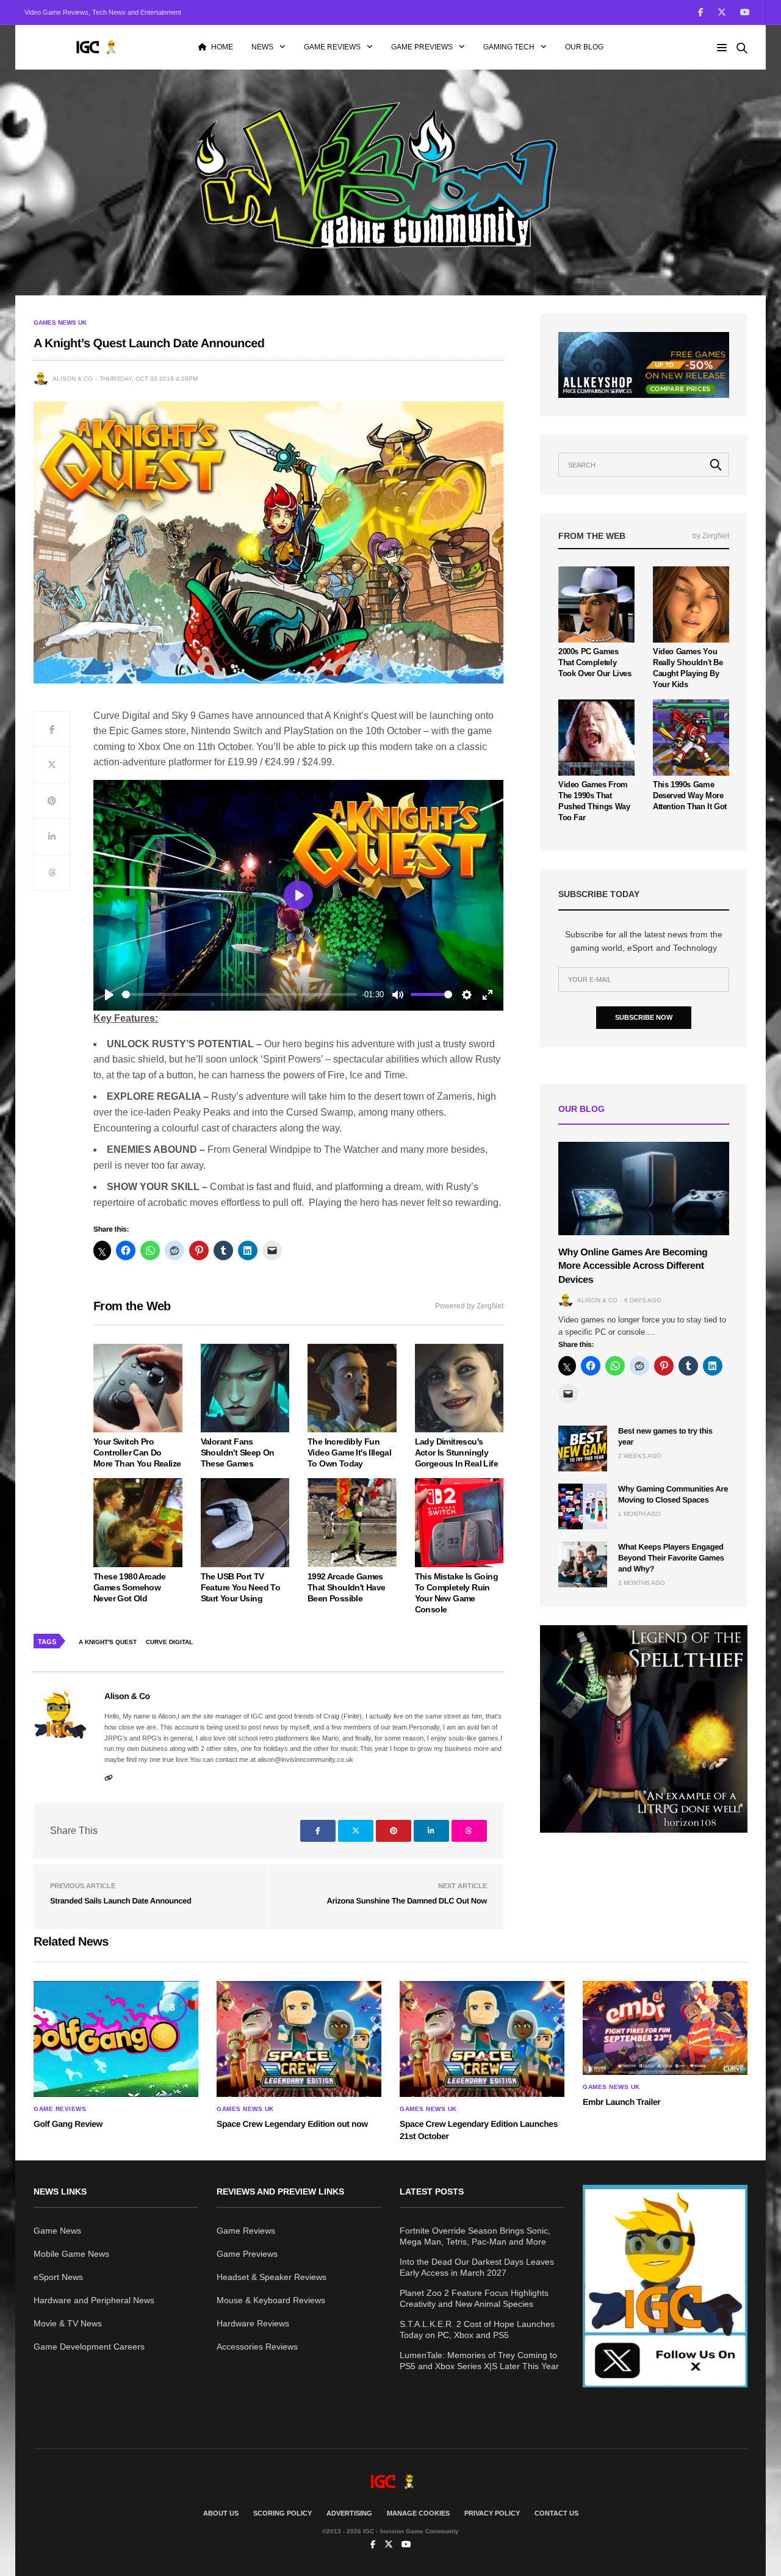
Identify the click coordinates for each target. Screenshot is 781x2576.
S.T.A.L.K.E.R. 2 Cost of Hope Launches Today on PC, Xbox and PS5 (477, 2329)
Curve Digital (169, 1642)
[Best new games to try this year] (583, 1449)
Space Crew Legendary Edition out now (292, 2124)
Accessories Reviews (257, 2347)
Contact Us (556, 2513)
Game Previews (422, 47)
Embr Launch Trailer (621, 2102)
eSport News (58, 2277)
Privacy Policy (492, 2513)
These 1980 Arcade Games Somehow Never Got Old (130, 1587)
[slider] (239, 994)
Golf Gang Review (68, 2124)
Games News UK (60, 323)
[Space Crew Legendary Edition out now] (299, 2039)
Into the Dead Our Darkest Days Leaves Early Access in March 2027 (477, 2267)
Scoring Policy (283, 2513)
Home (222, 47)
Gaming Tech (509, 47)
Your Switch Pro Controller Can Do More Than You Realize (137, 1452)
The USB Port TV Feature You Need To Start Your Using (241, 1587)
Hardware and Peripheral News (94, 2300)
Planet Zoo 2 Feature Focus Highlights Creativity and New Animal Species (474, 2298)
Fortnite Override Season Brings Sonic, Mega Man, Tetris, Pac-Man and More (475, 2236)
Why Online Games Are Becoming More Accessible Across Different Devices (633, 1266)
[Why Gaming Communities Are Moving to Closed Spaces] (583, 1506)
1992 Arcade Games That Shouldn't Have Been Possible (347, 1587)
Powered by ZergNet (469, 1306)
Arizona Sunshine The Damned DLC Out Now (407, 1901)
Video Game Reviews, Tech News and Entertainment (103, 12)
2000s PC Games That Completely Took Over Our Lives (595, 662)
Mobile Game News (71, 2254)
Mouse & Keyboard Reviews (271, 2300)
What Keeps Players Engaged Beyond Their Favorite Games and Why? (671, 1558)
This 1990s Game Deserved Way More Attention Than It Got (690, 796)
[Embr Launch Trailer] (665, 2028)
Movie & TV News (68, 2323)
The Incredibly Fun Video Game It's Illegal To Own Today (349, 1452)
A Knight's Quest (108, 1642)
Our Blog (584, 47)
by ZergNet (711, 536)
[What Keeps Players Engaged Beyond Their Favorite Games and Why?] (583, 1564)
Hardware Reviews (253, 2323)
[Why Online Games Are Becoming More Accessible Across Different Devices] (644, 1189)
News (262, 47)
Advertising (349, 2513)
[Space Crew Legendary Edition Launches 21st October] (482, 2039)
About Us (221, 2513)
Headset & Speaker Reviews (272, 2277)
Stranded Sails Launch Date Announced (121, 1901)
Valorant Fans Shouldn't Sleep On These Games (238, 1452)
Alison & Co (73, 379)
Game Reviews (332, 47)
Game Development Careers (89, 2347)
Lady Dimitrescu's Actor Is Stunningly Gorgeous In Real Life (456, 1452)
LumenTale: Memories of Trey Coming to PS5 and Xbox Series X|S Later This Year (479, 2361)
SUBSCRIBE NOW (644, 1017)
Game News (57, 2231)
